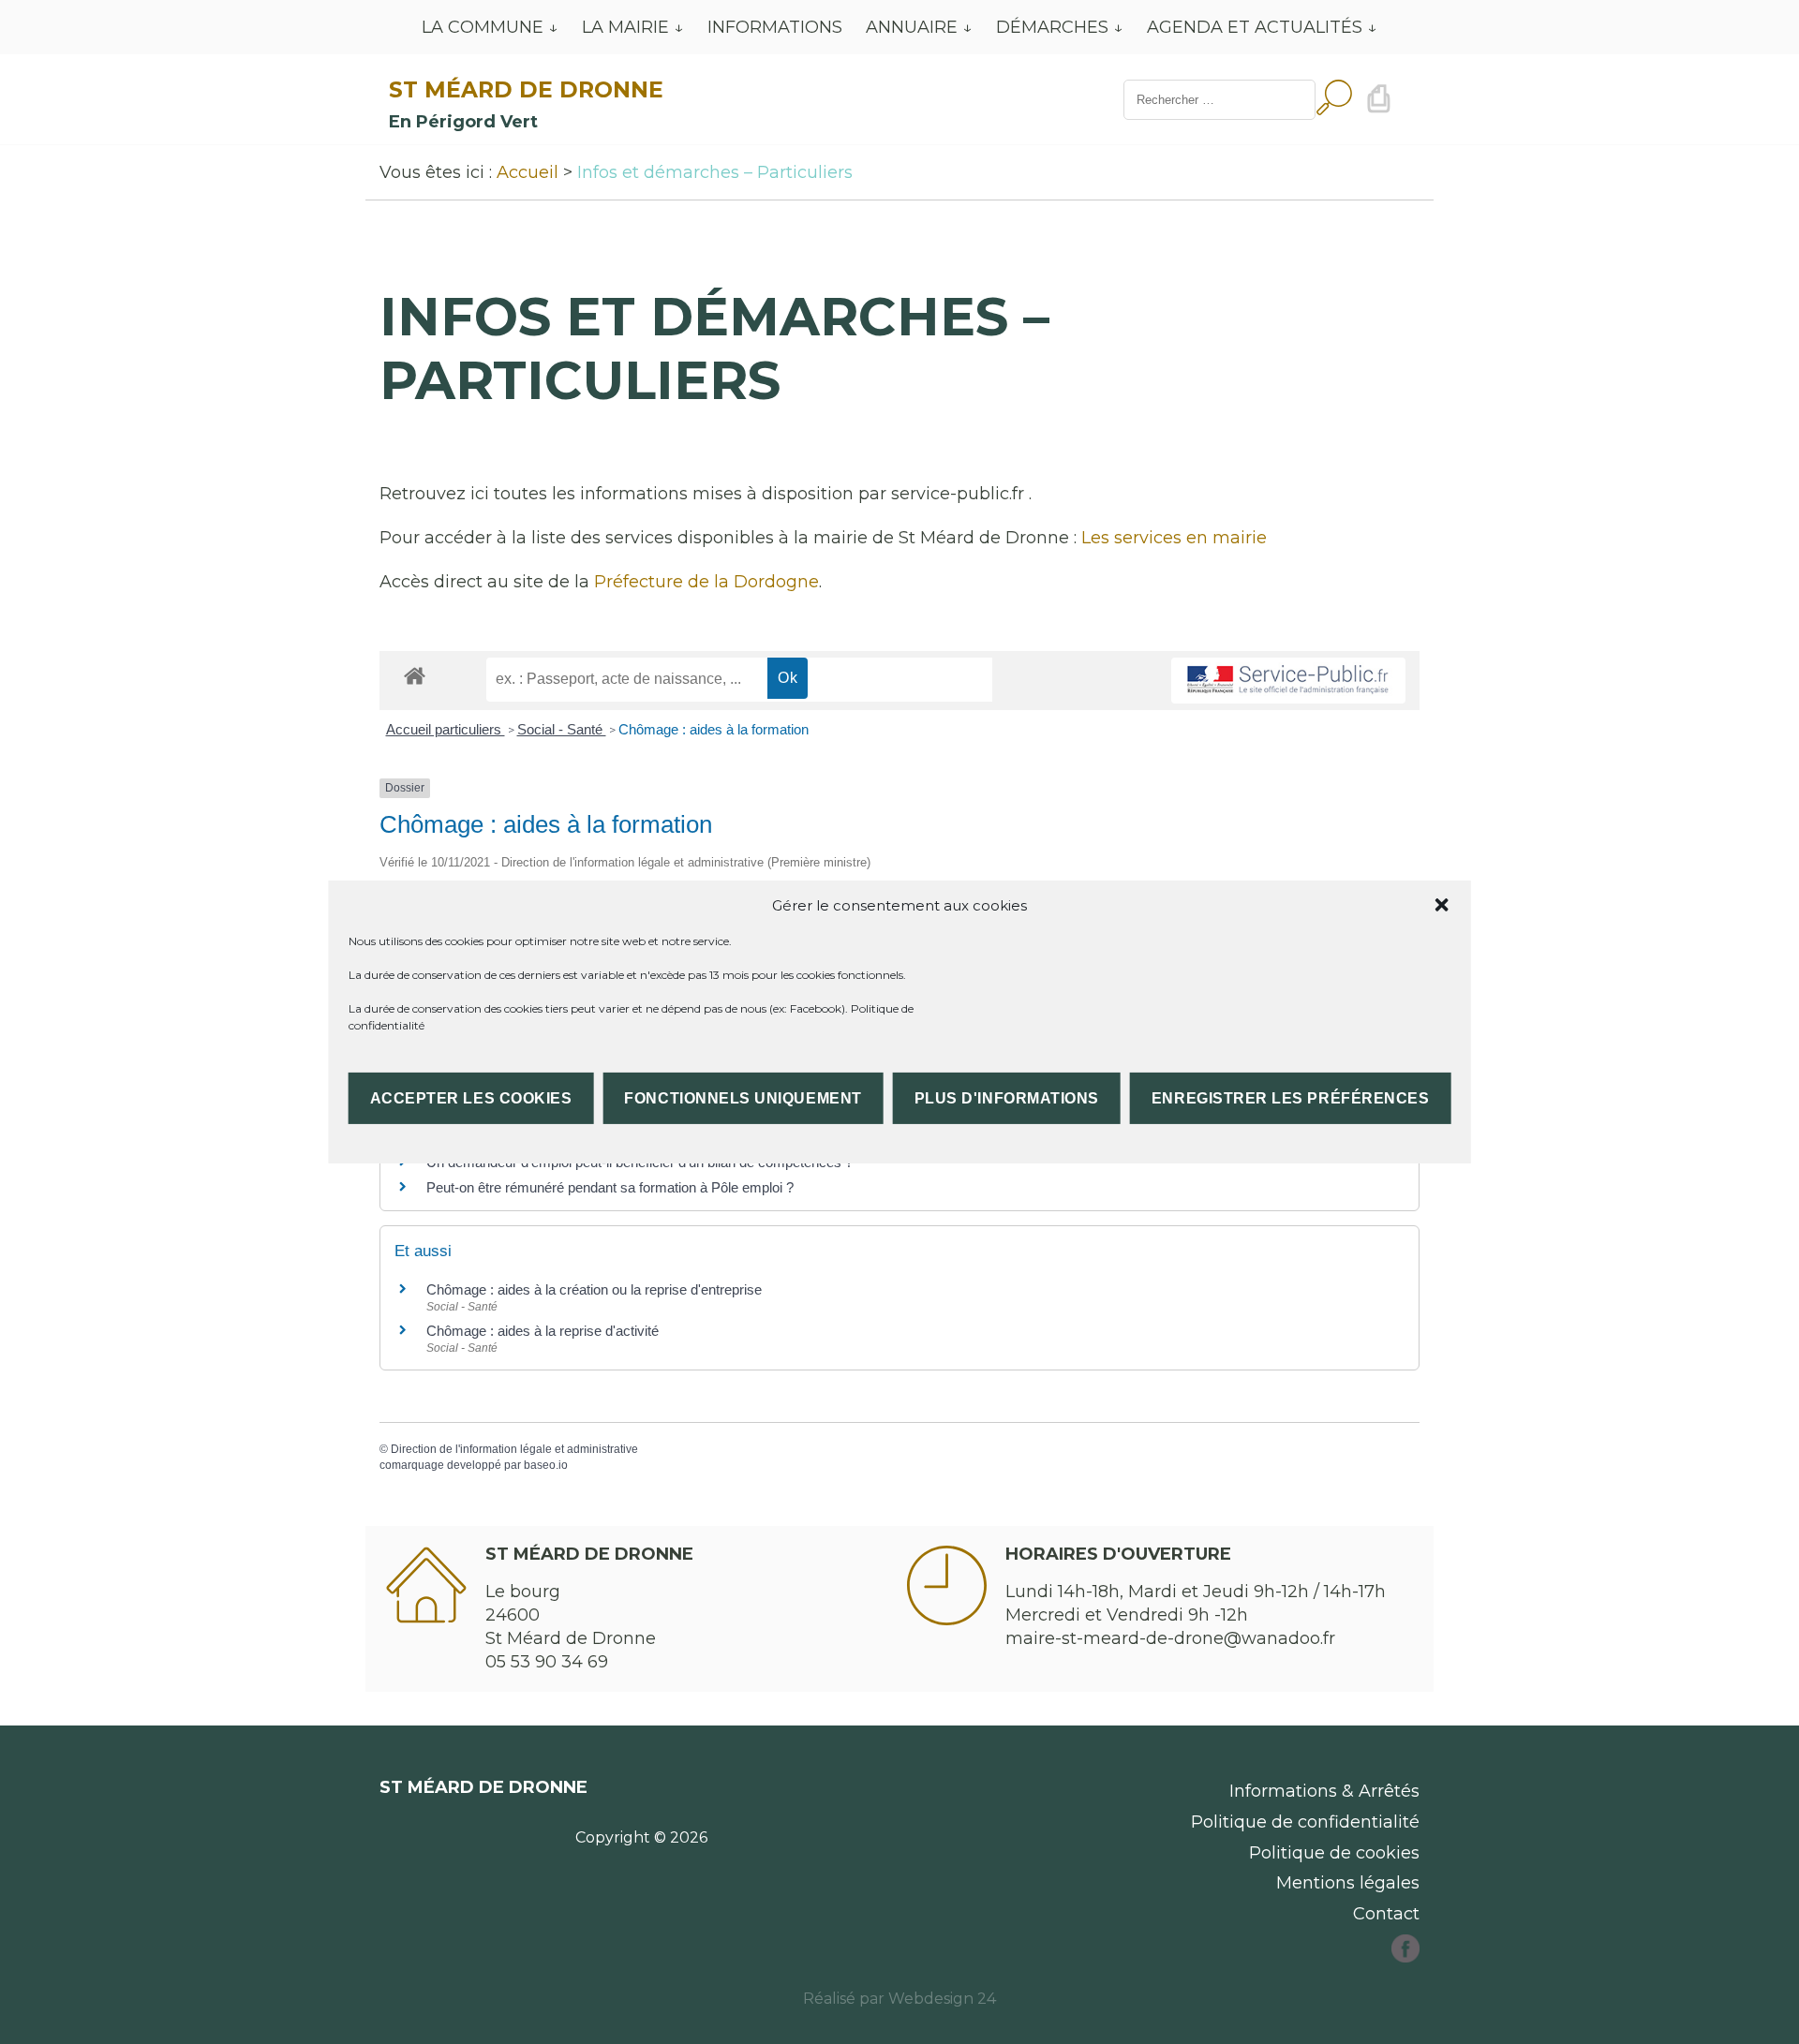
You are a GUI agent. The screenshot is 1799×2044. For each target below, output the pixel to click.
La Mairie (625, 27)
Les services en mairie (1174, 538)
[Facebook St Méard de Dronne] (1405, 1957)
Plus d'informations (1007, 1098)
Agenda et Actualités (1255, 27)
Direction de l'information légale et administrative (514, 1449)
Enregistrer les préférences (1290, 1098)
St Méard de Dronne (526, 89)
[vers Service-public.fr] (1288, 681)
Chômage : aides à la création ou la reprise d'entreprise (594, 1289)
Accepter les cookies (471, 1098)
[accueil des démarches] (415, 675)
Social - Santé (562, 729)
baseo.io (546, 1465)
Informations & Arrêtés (1324, 1791)
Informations (775, 27)
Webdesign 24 (942, 1999)
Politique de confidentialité (1305, 1822)
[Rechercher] (1334, 100)
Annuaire (912, 27)
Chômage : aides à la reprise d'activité (543, 1331)
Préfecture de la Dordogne (706, 582)
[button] (1441, 905)
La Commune (483, 27)
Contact (1386, 1914)
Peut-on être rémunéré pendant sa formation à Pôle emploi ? (610, 1187)
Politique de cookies (1334, 1853)
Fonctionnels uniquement (743, 1098)
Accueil (528, 172)
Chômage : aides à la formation (714, 729)
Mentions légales (1348, 1883)
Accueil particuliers (446, 729)
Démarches (1052, 27)
